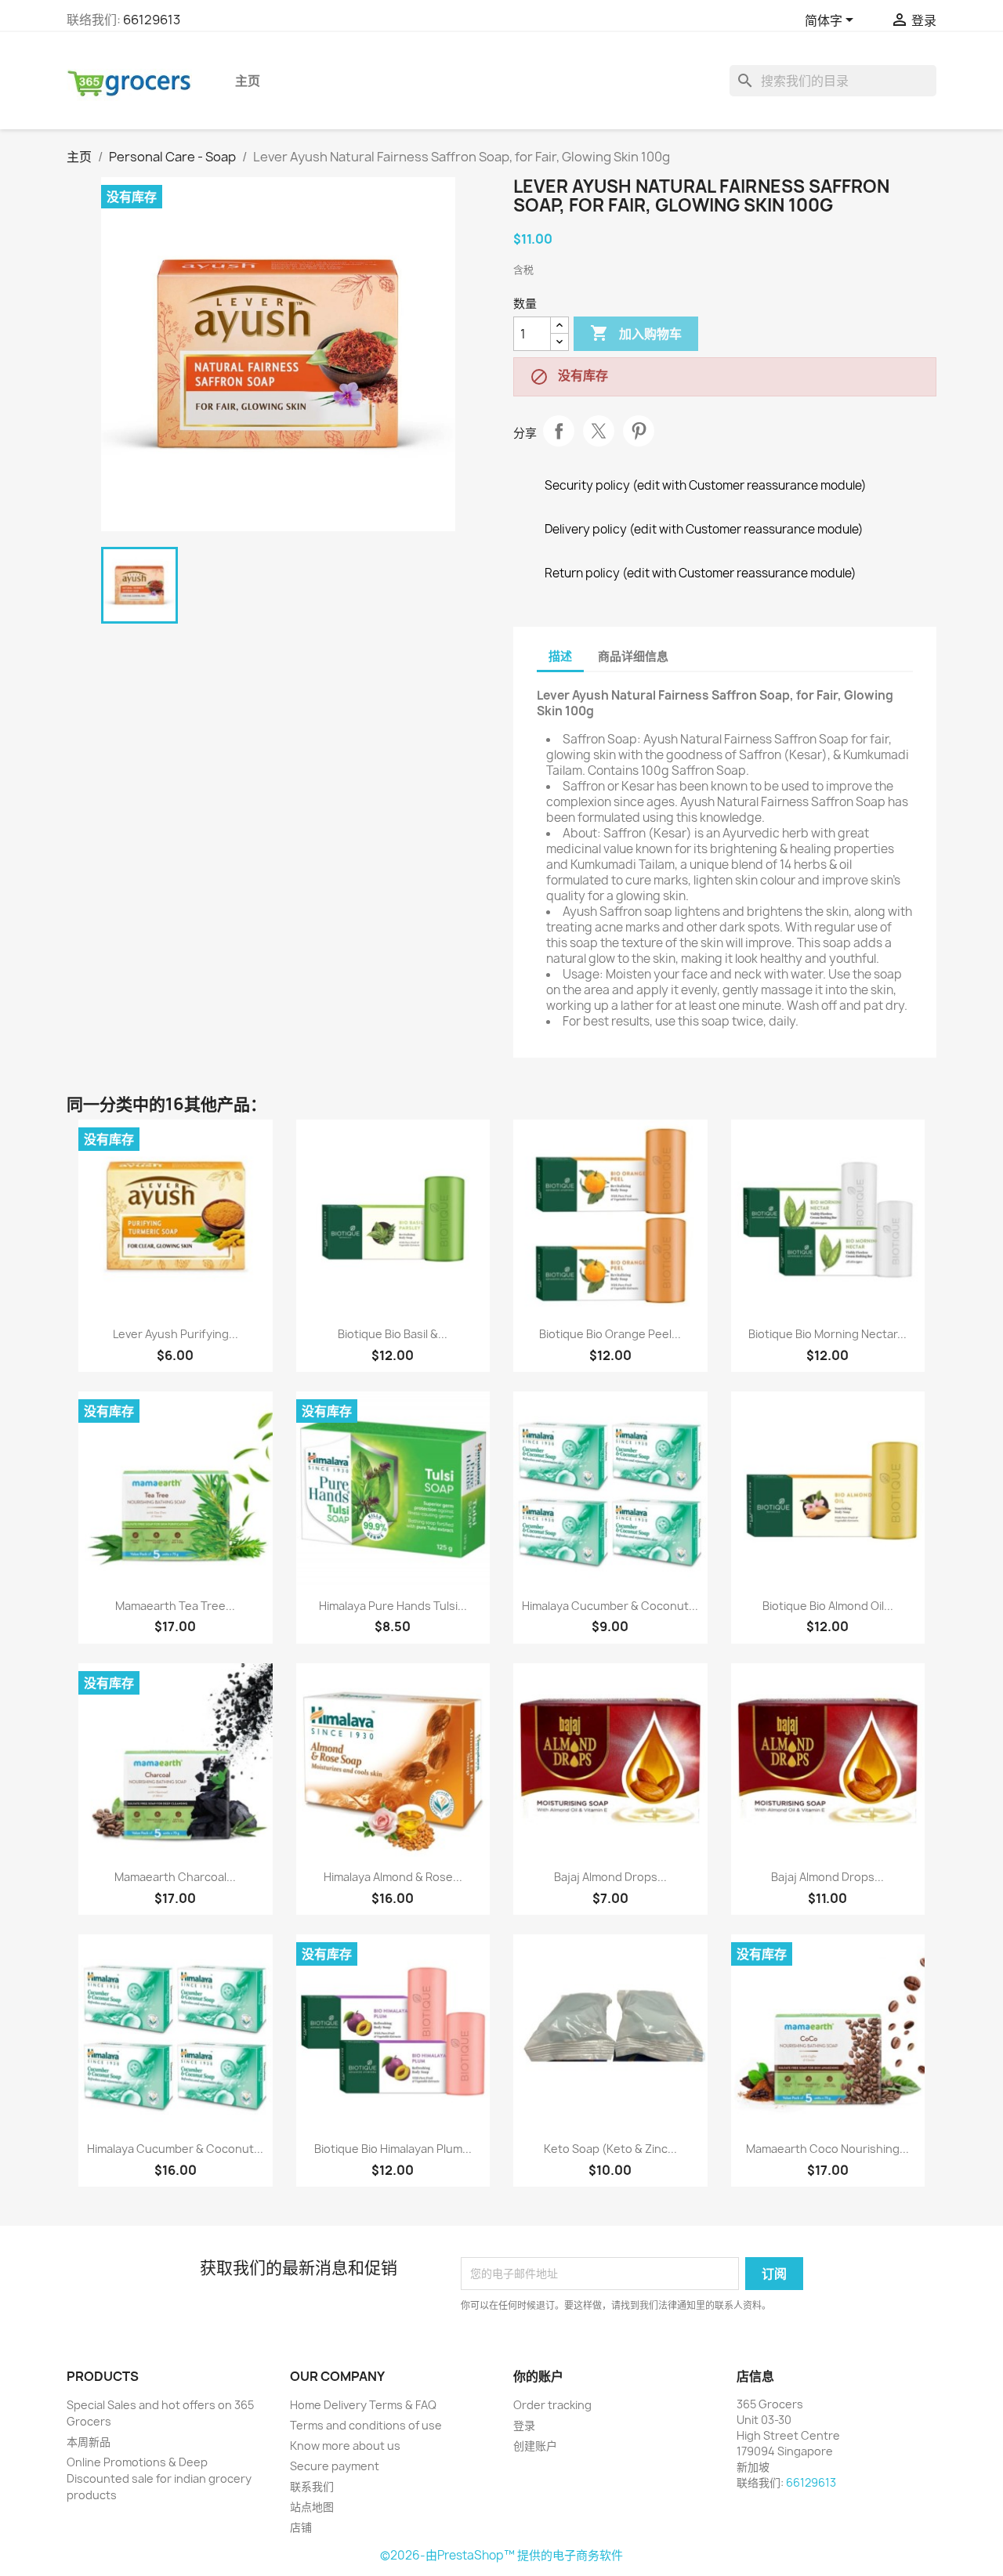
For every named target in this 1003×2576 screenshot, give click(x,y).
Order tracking (552, 2405)
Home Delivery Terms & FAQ (363, 2405)
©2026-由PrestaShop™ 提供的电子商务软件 (501, 2555)
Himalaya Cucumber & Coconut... (610, 1606)
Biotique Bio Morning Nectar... (827, 1334)
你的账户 (538, 2376)
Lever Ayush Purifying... (176, 1334)
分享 (559, 431)
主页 (248, 81)
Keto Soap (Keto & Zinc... (610, 2149)
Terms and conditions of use (366, 2425)
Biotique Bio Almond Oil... (828, 1606)
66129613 (152, 20)
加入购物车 (636, 333)
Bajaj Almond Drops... (610, 1877)
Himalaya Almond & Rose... (393, 1877)
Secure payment (335, 2466)
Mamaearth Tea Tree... (175, 1606)
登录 (524, 2425)
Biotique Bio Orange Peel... (610, 1334)
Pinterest (639, 431)
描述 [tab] (560, 656)
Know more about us (345, 2446)
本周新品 (89, 2442)
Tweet (599, 431)
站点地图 (312, 2507)
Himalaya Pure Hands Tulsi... (393, 1606)
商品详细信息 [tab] (633, 656)
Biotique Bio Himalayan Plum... (393, 2149)
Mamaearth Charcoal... (175, 1877)
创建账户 (535, 2446)
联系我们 (312, 2486)
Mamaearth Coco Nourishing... (827, 2149)
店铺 (301, 2527)
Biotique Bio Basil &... (393, 1334)
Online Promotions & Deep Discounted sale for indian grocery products (159, 2478)
